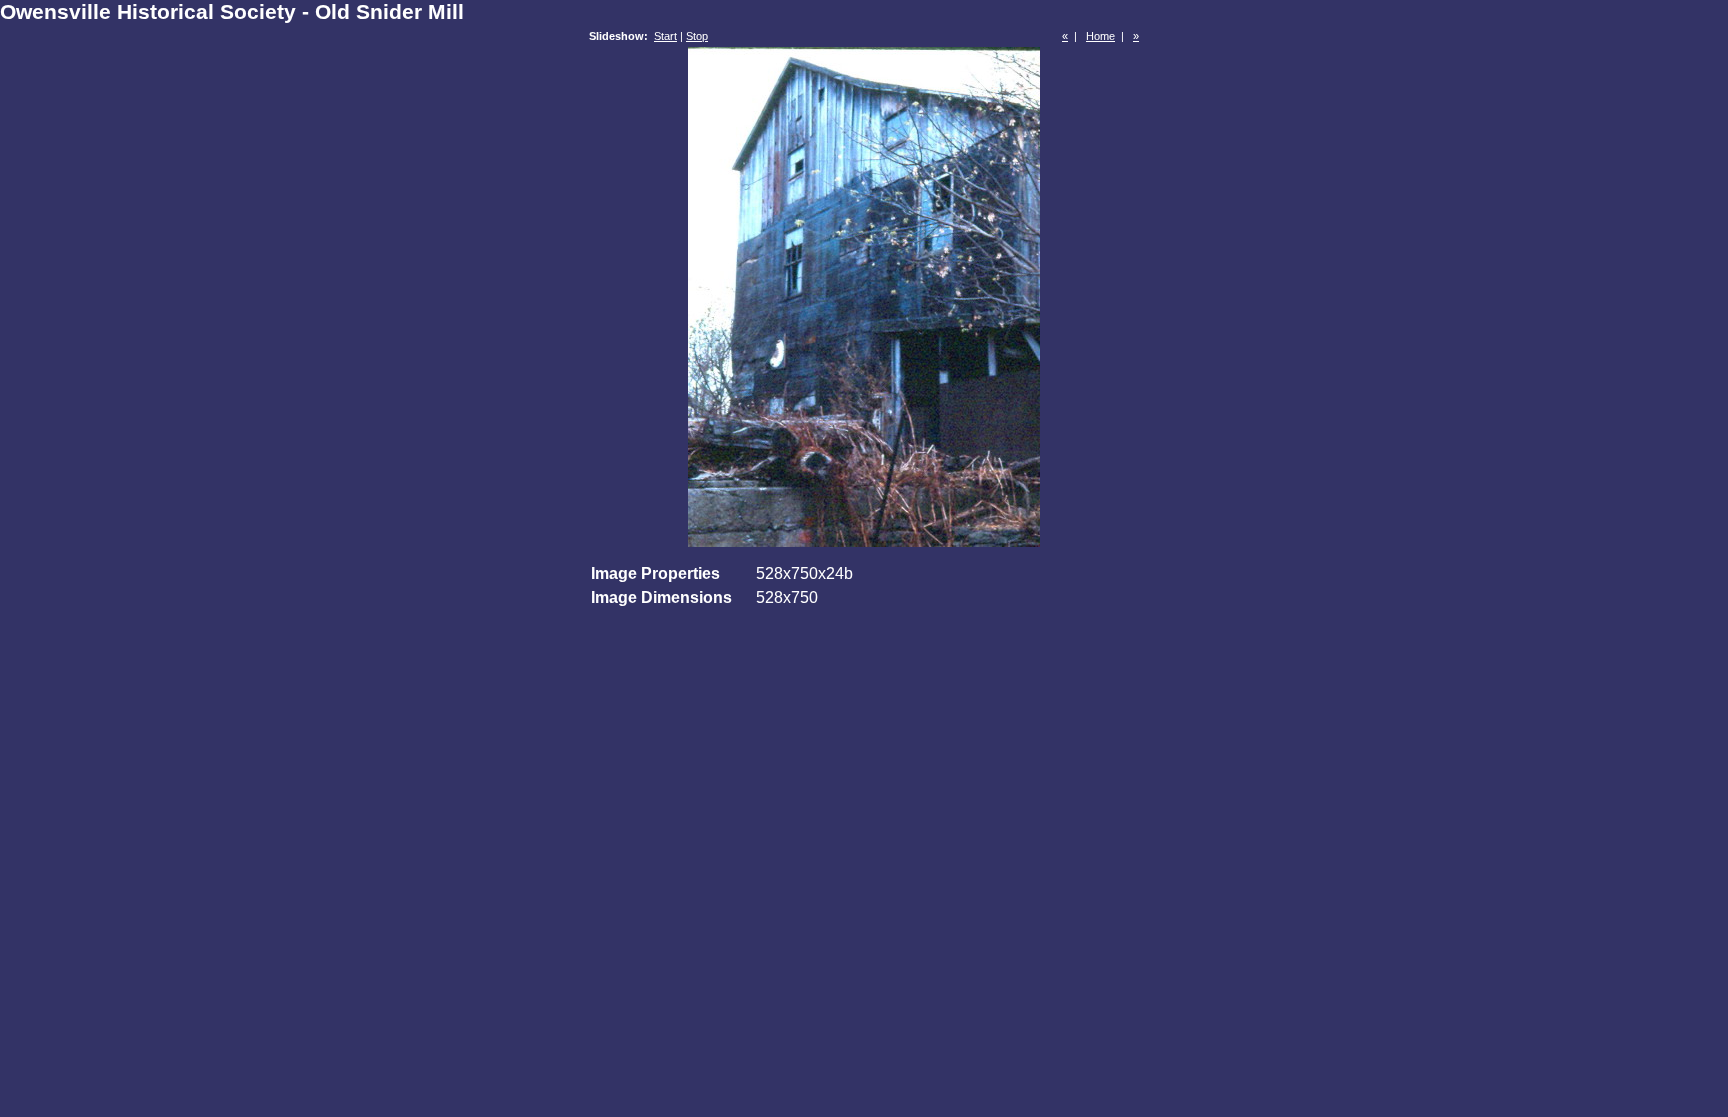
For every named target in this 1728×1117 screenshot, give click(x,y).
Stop (697, 36)
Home (1100, 36)
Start (665, 36)
